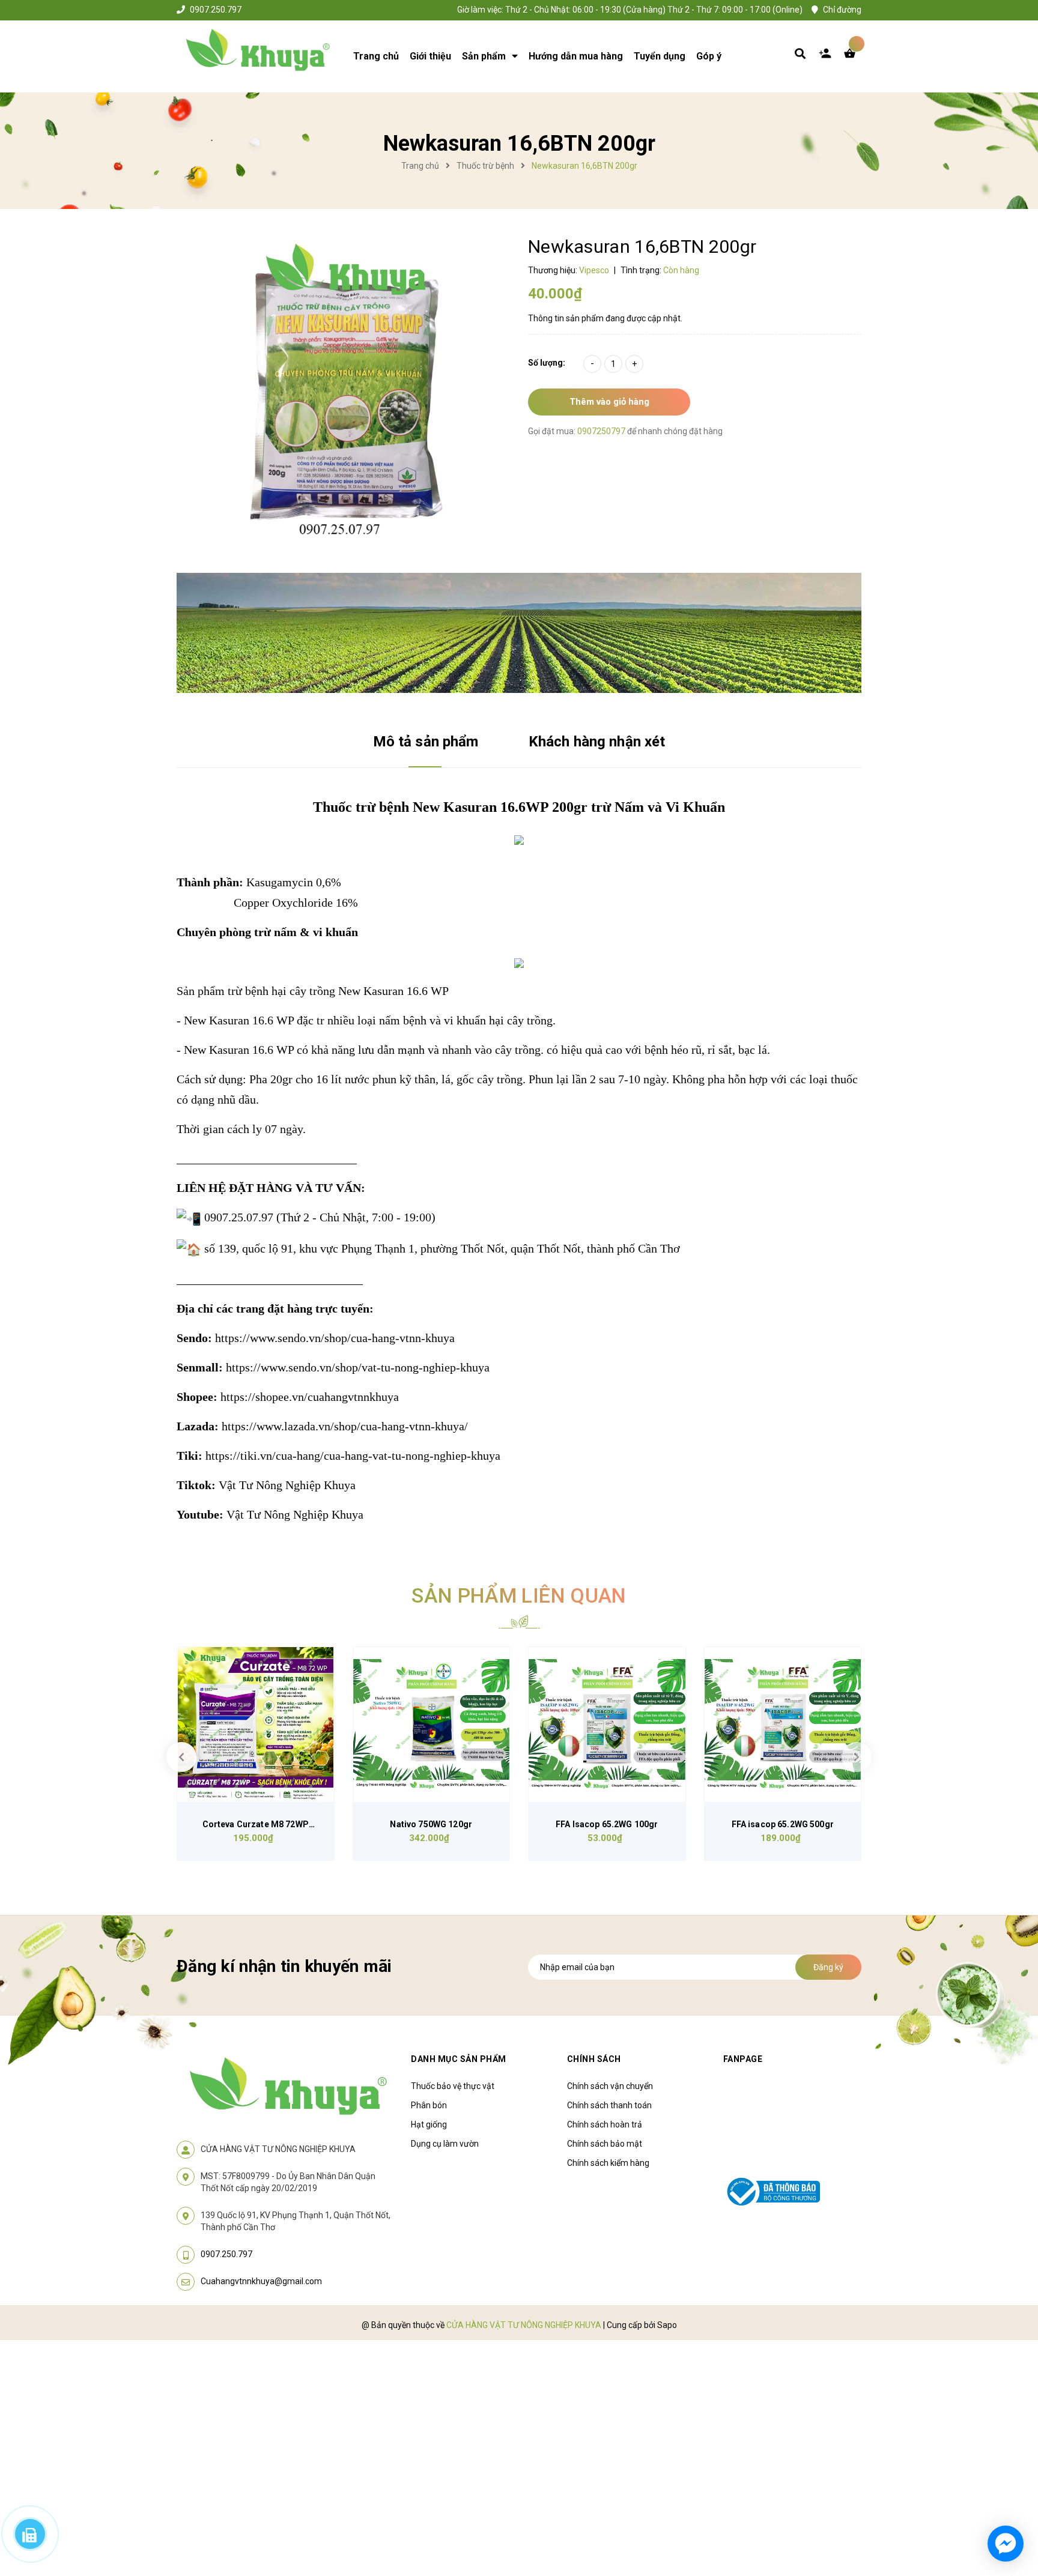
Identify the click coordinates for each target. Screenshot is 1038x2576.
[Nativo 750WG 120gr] (432, 1725)
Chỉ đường (842, 10)
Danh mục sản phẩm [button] (459, 2059)
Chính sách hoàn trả (605, 2124)
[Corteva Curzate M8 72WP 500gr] (256, 1725)
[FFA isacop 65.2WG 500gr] (783, 1725)
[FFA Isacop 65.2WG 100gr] (607, 1725)
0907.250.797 (216, 10)
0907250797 (602, 431)
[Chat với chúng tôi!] (1006, 2544)
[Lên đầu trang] (865, 2499)
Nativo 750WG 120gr (431, 1824)
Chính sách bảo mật (605, 2144)
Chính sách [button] (594, 2059)
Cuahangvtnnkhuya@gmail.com (261, 2281)
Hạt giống (429, 2124)
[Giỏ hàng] (852, 56)
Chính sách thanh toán (609, 2105)
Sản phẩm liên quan (519, 1595)
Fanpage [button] (743, 2059)
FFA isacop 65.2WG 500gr (783, 1824)
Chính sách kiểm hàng (608, 2163)
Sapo (667, 2325)
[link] (335, 1338)
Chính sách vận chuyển (610, 2086)
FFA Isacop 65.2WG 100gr (607, 1824)
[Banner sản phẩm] (519, 632)
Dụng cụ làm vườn (445, 2144)
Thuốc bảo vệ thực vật (453, 2086)
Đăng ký (828, 1967)
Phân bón (429, 2105)
